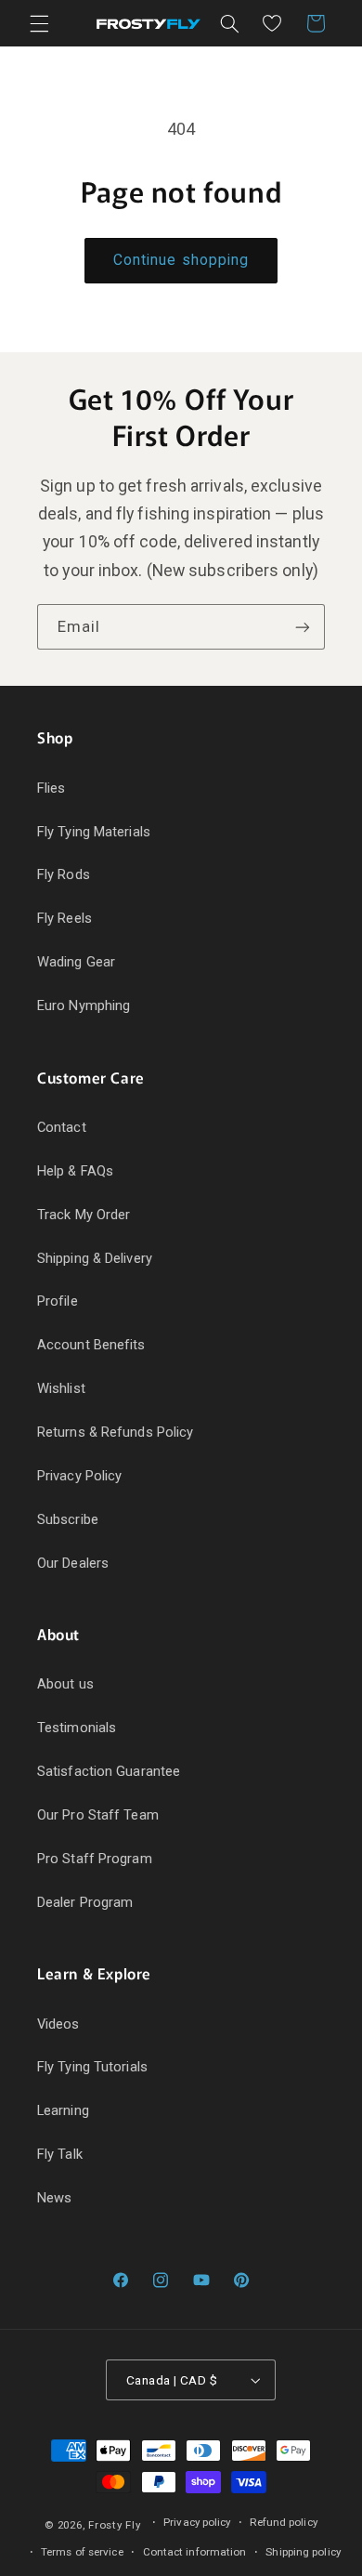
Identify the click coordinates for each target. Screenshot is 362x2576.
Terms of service (82, 2552)
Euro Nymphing (84, 1005)
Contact (62, 1127)
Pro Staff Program (95, 1859)
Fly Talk (60, 2154)
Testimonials (77, 1728)
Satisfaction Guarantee (109, 1771)
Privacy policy (197, 2522)
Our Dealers (73, 1563)
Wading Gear (76, 962)
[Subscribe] (303, 627)
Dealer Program (85, 1902)
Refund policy (283, 2522)
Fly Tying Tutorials (92, 2067)
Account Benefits (91, 1345)
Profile (58, 1301)
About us (65, 1684)
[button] (39, 23)
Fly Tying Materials (94, 832)
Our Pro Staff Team (98, 1815)
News (54, 2198)
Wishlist (61, 1388)
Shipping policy (303, 2552)
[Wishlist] (272, 23)
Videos (58, 2024)
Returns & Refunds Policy (115, 1432)
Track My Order (84, 1215)
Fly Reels (65, 918)
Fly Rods (64, 874)
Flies (52, 788)
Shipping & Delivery (95, 1258)
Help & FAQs (75, 1171)
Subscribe (68, 1519)
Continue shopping (181, 260)
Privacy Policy (79, 1476)
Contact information (195, 2552)
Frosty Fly (114, 2525)
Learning (63, 2110)
